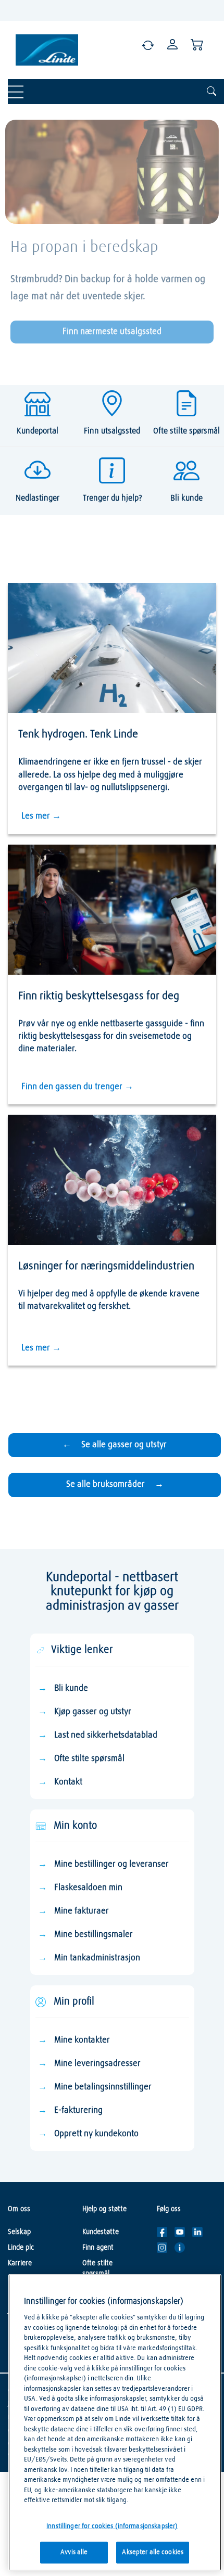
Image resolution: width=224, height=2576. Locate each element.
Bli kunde (71, 1688)
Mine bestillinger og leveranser (111, 1864)
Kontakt (68, 1782)
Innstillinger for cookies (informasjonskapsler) (112, 2526)
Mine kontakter (82, 2040)
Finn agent (98, 2248)
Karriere (20, 2263)
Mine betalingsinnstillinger (103, 2087)
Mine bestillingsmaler (94, 1935)
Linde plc (21, 2248)
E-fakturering (78, 2110)
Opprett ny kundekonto (96, 2134)
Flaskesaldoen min (88, 1888)
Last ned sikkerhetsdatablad (106, 1735)
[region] (115, 2422)
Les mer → (41, 816)
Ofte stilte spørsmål (89, 1759)
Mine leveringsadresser (97, 2064)
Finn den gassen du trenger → (77, 1087)
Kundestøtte (101, 2232)
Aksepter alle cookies (153, 2552)
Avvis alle (74, 2552)
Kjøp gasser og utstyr (93, 1712)
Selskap (19, 2232)
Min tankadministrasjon (97, 1958)
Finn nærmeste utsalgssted (112, 332)
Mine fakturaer (82, 1911)
